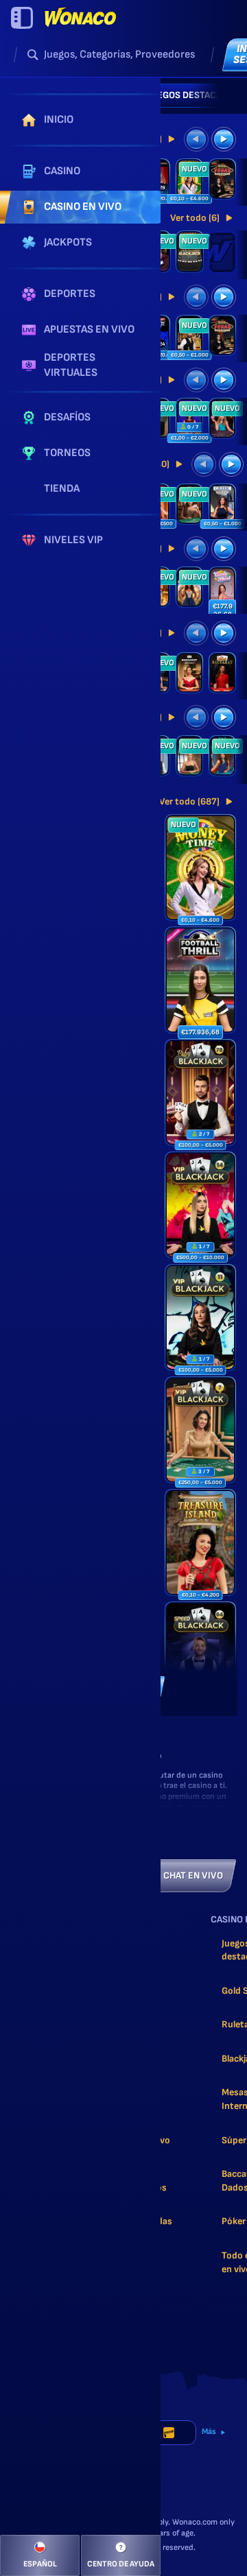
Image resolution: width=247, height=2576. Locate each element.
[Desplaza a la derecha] (218, 95)
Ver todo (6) (195, 218)
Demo (201, 886)
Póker (234, 2221)
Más (209, 2432)
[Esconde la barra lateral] (22, 18)
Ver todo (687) (189, 801)
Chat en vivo (193, 1875)
